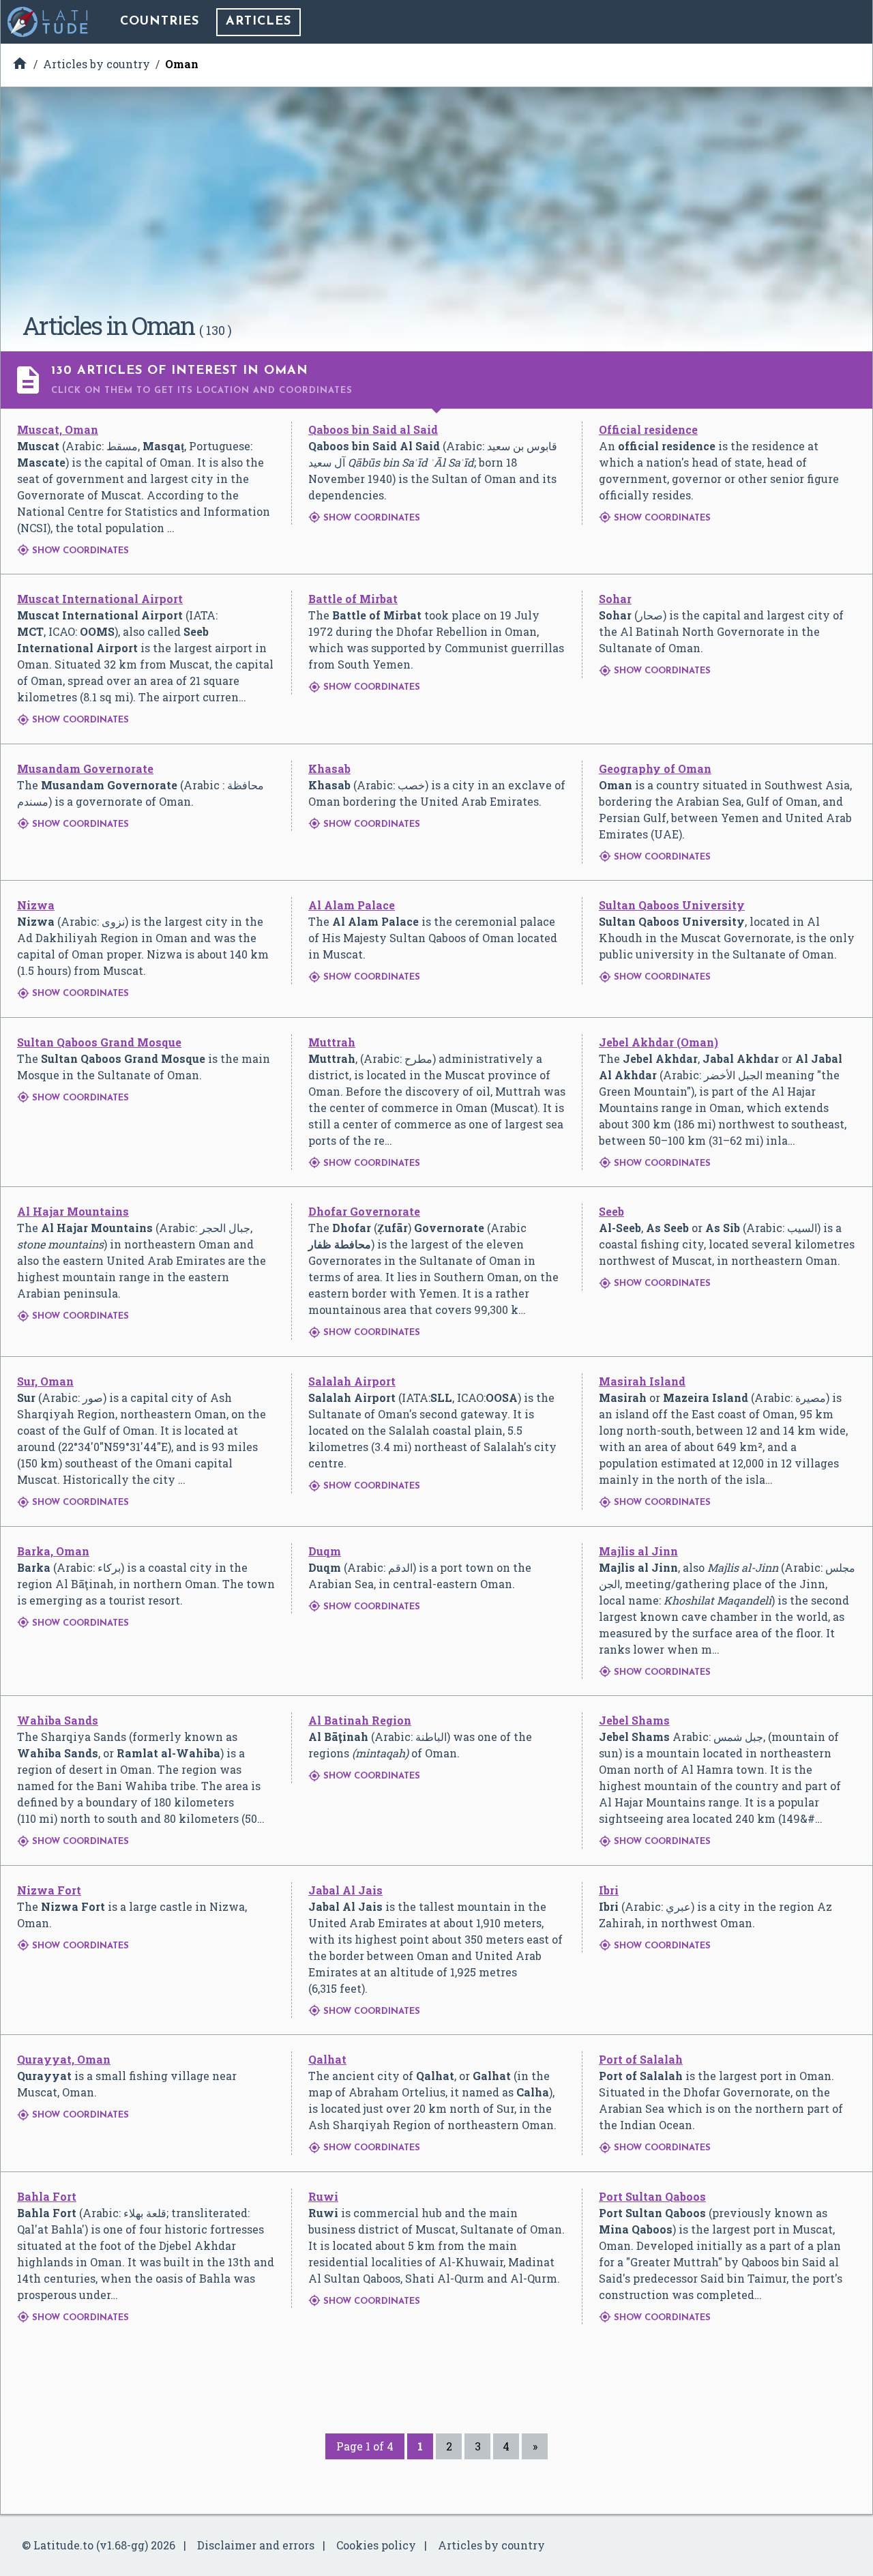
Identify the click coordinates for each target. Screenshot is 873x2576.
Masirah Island (642, 1381)
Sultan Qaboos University (672, 905)
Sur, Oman (45, 1381)
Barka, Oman (53, 1551)
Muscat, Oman (58, 429)
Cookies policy (376, 2545)
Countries (160, 22)
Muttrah (332, 1042)
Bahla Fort (47, 2196)
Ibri (609, 1890)
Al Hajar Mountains (73, 1211)
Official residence (648, 429)
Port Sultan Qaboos (652, 2196)
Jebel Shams (634, 1720)
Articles (258, 22)
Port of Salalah (641, 2059)
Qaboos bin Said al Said (373, 429)
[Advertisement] (436, 205)
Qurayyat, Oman (64, 2059)
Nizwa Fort (49, 1890)
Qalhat (327, 2059)
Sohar (615, 599)
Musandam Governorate (85, 769)
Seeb (611, 1211)
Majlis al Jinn (638, 1551)
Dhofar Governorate (364, 1211)
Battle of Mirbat (353, 599)
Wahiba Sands (58, 1720)
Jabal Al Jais (345, 1890)
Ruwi (323, 2196)
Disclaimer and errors (256, 2545)
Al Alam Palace (352, 905)
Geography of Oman (655, 769)
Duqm (325, 1551)
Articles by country (491, 2545)
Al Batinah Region (360, 1720)
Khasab (329, 769)
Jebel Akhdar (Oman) (659, 1042)
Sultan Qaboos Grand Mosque (99, 1042)
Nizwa (36, 905)
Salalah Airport (352, 1381)
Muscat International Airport (100, 599)
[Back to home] (48, 22)
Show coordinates (73, 551)
